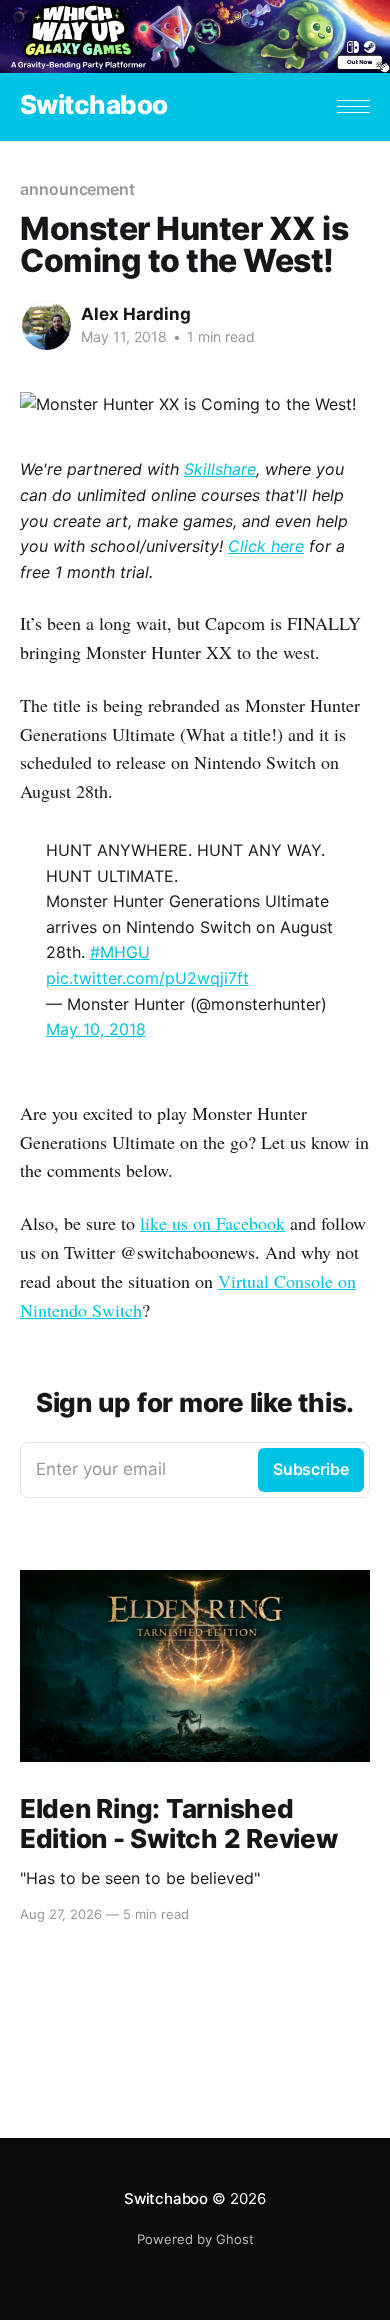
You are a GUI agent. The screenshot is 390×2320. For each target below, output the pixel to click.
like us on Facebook (212, 1223)
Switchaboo (94, 105)
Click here (266, 546)
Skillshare (220, 469)
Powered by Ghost (195, 2239)
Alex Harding (136, 314)
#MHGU (120, 952)
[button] (353, 106)
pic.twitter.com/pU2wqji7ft (147, 978)
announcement (77, 189)
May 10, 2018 (96, 1029)
